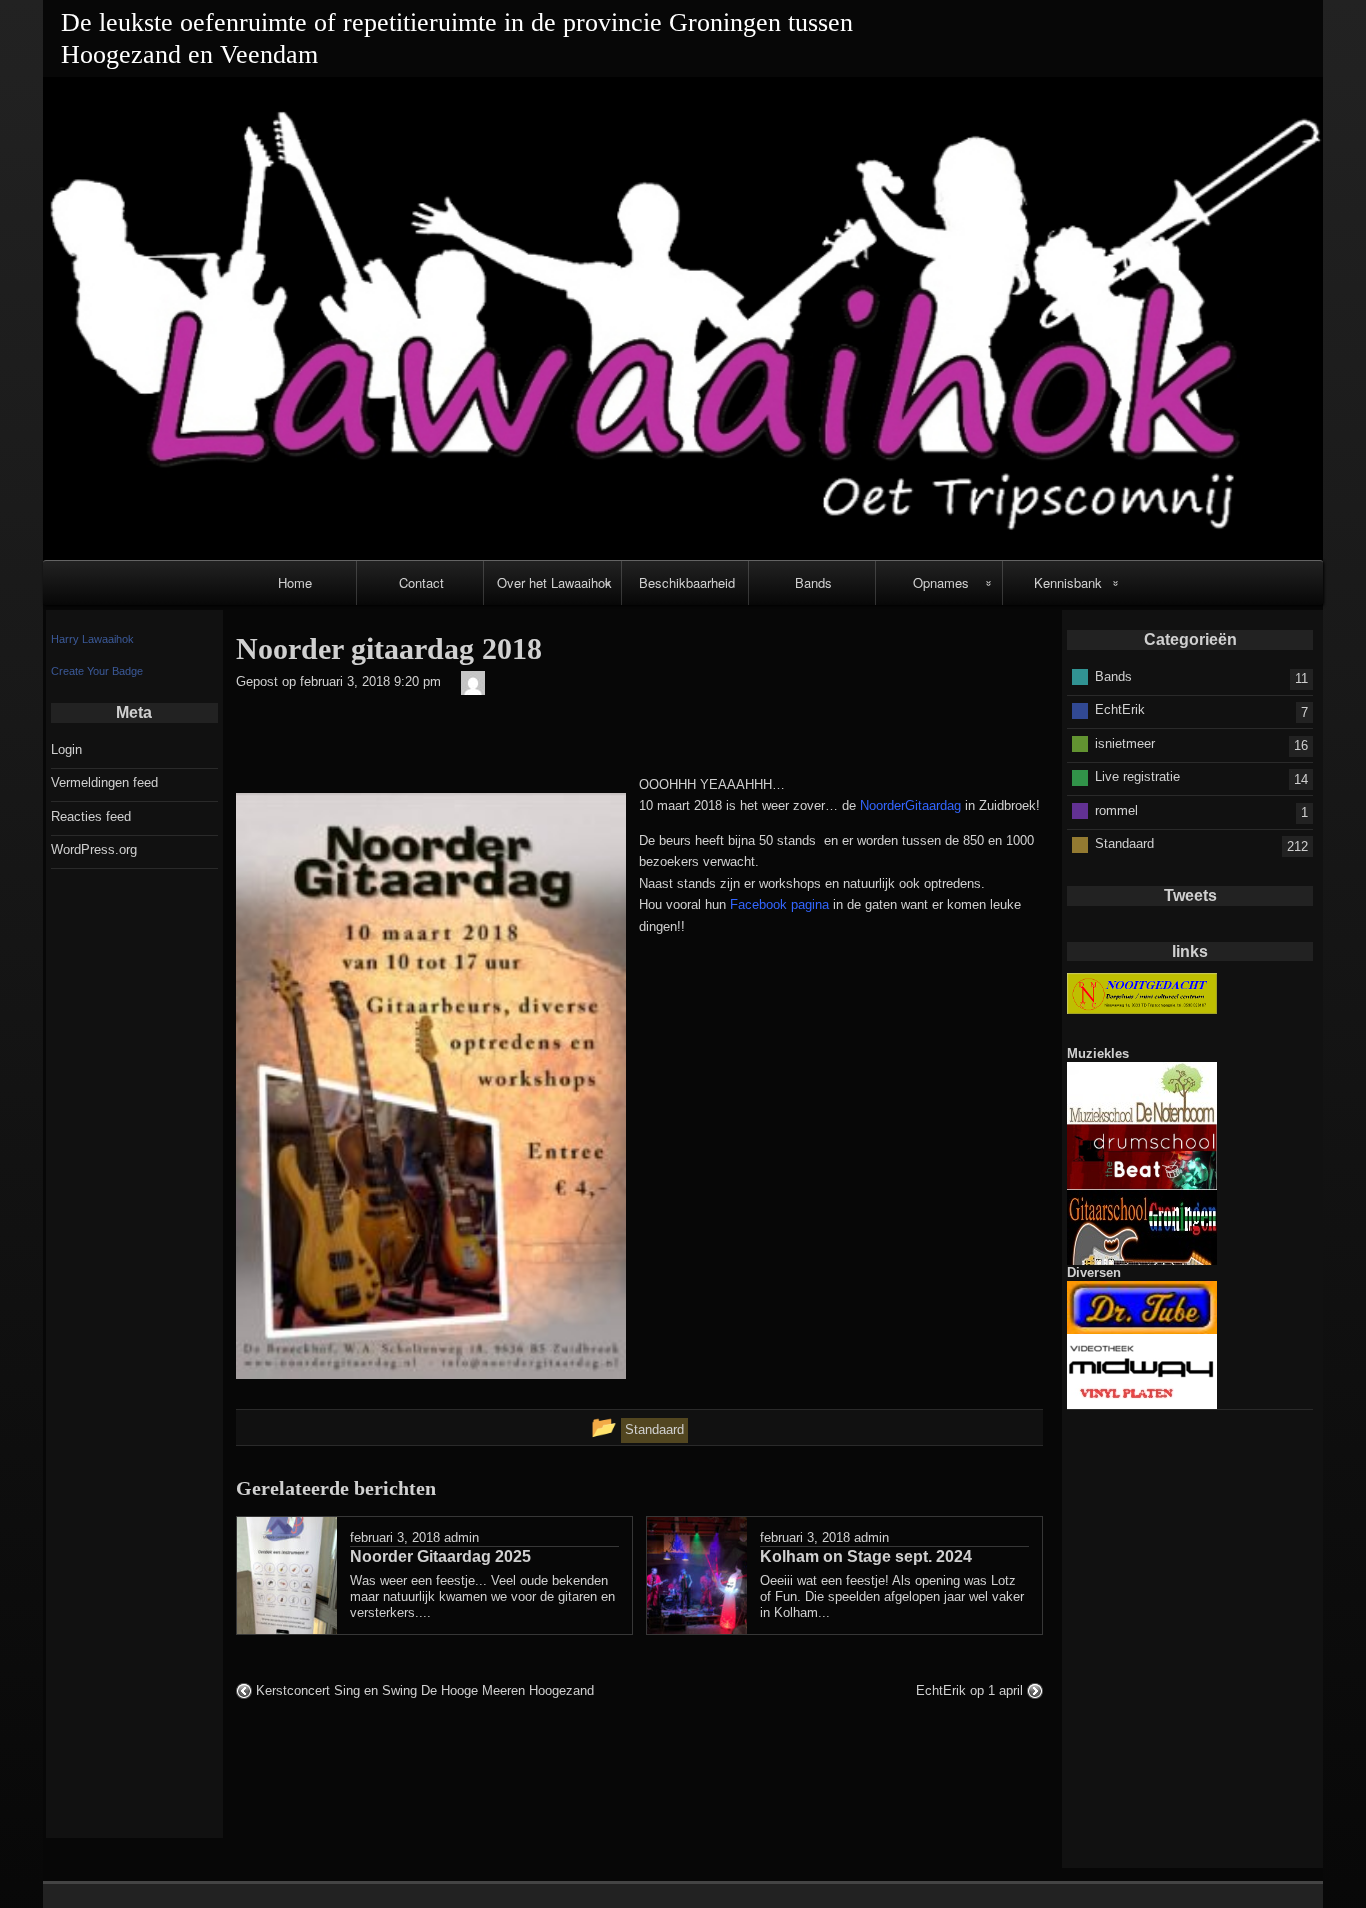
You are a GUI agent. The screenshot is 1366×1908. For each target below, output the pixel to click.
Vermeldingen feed (104, 782)
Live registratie (1137, 776)
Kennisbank (1068, 582)
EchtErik (1120, 709)
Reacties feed (91, 816)
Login (66, 749)
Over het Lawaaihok (554, 582)
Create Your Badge (97, 671)
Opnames (941, 582)
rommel (1116, 810)
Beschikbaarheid (687, 582)
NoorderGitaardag (910, 805)
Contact (421, 582)
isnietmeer (1125, 743)
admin (461, 1537)
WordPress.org (94, 849)
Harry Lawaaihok (92, 639)
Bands (813, 582)
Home (295, 582)
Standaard (1124, 843)
